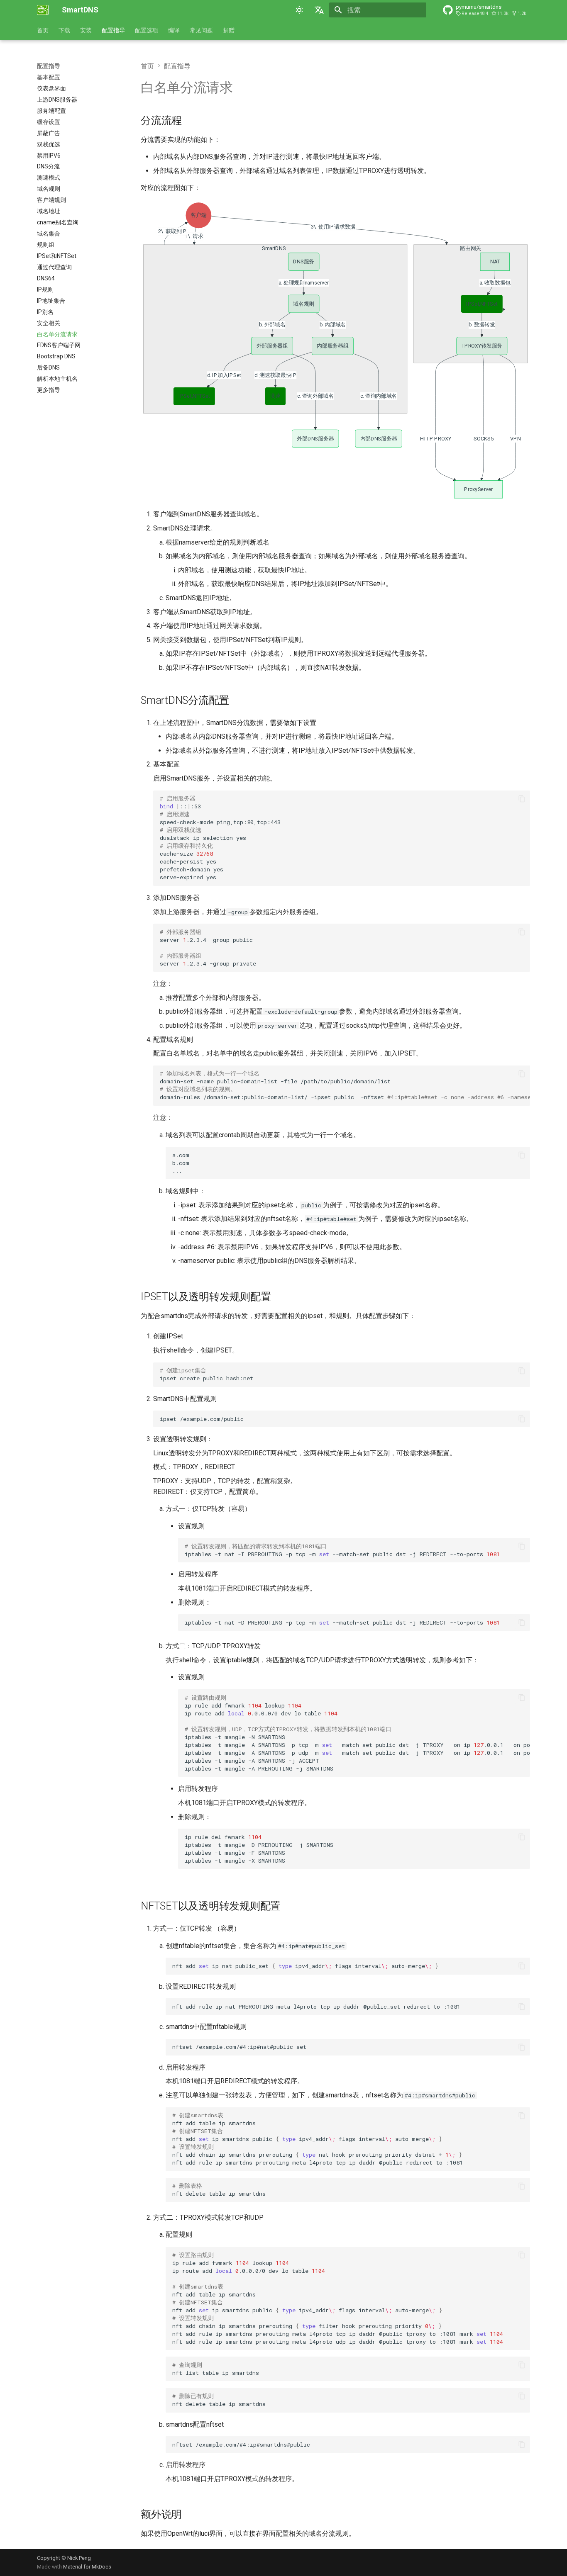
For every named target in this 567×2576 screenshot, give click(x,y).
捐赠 (229, 30)
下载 (64, 30)
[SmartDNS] (43, 10)
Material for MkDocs (87, 2567)
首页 (43, 30)
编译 (174, 30)
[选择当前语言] (319, 10)
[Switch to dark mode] (299, 10)
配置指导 (113, 30)
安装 (86, 30)
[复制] (522, 799)
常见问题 (201, 30)
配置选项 (147, 30)
